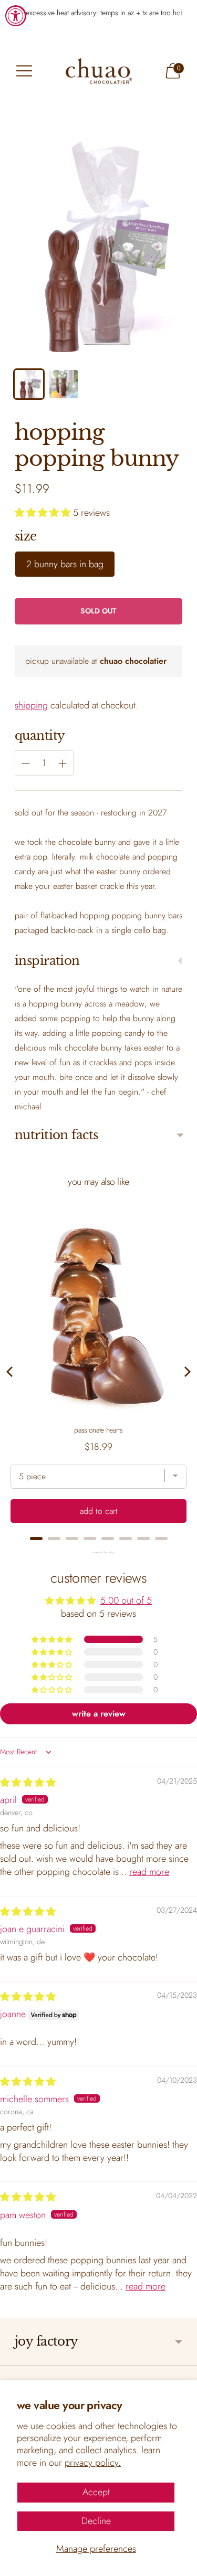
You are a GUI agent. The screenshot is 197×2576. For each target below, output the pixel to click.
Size (26, 536)
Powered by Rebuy (99, 1552)
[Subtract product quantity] (63, 764)
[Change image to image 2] (64, 384)
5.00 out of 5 (126, 1600)
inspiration (47, 961)
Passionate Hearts (98, 1430)
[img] (28, 1783)
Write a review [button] (99, 1714)
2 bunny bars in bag (65, 564)
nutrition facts (56, 1135)
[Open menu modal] (24, 71)
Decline (96, 2521)
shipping (31, 705)
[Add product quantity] (26, 764)
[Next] (186, 1372)
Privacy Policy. (93, 2463)
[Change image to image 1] (29, 384)
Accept (96, 2492)
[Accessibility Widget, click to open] (16, 16)
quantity (40, 736)
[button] (44, 513)
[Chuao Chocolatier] (99, 71)
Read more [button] (149, 1872)
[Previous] (11, 1372)
